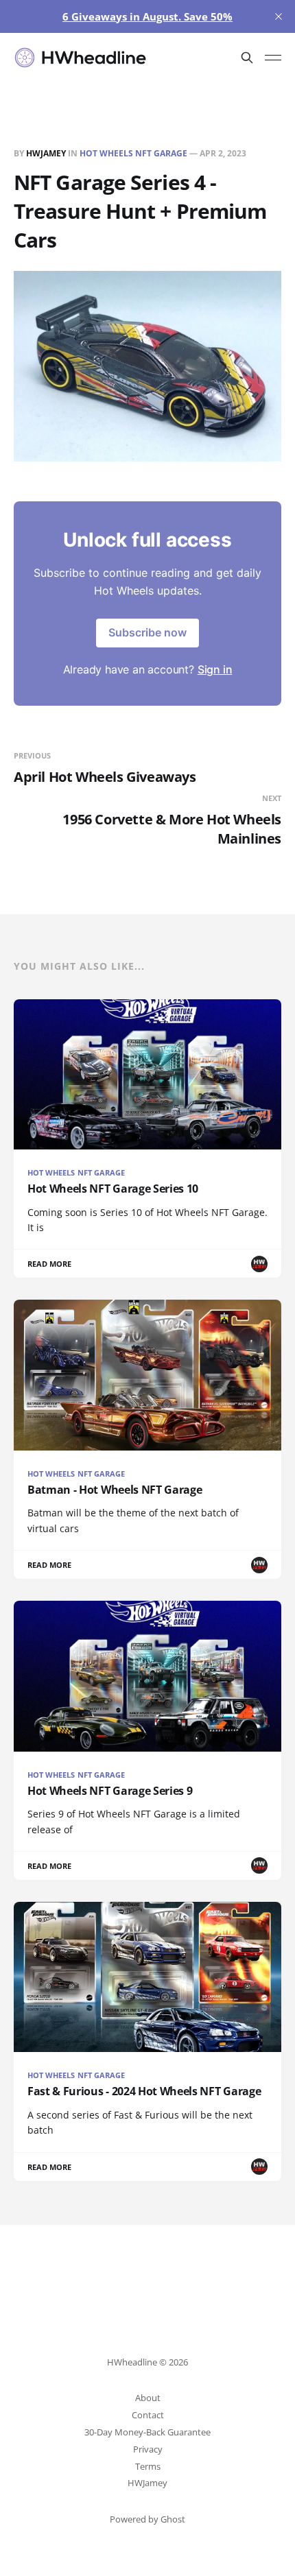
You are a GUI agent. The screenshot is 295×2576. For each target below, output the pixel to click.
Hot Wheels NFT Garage (133, 153)
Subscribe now (147, 632)
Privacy (148, 2449)
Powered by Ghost (147, 2519)
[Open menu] (273, 58)
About (148, 2398)
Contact (148, 2415)
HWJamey (46, 153)
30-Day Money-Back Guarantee (147, 2432)
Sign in (215, 669)
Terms (148, 2466)
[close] (279, 16)
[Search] (247, 58)
